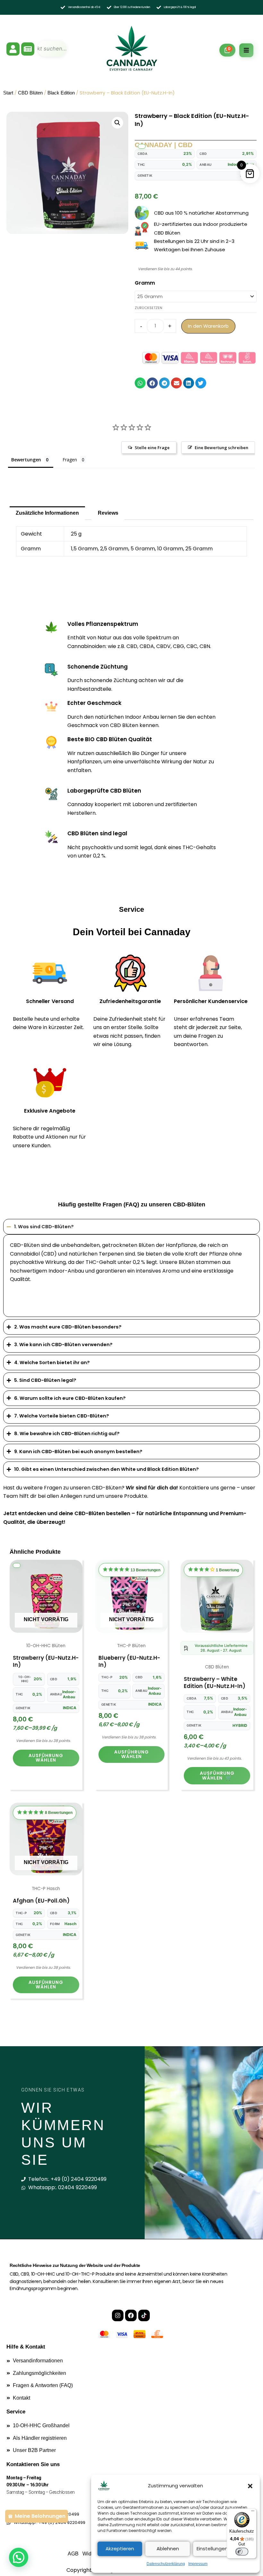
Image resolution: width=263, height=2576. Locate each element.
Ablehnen (168, 2549)
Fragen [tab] (70, 460)
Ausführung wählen (46, 1758)
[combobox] (52, 49)
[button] (250, 2486)
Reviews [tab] (108, 513)
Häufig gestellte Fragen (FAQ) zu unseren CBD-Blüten (132, 1204)
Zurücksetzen (148, 308)
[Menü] (253, 2512)
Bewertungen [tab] (26, 460)
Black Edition (61, 93)
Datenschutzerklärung (166, 2564)
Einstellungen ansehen (223, 2549)
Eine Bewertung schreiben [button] (221, 448)
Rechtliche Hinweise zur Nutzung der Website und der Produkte (75, 2265)
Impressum (198, 2564)
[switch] (242, 2552)
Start (8, 93)
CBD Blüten (30, 93)
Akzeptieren (120, 2549)
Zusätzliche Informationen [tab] (47, 513)
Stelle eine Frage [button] (152, 448)
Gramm (145, 283)
